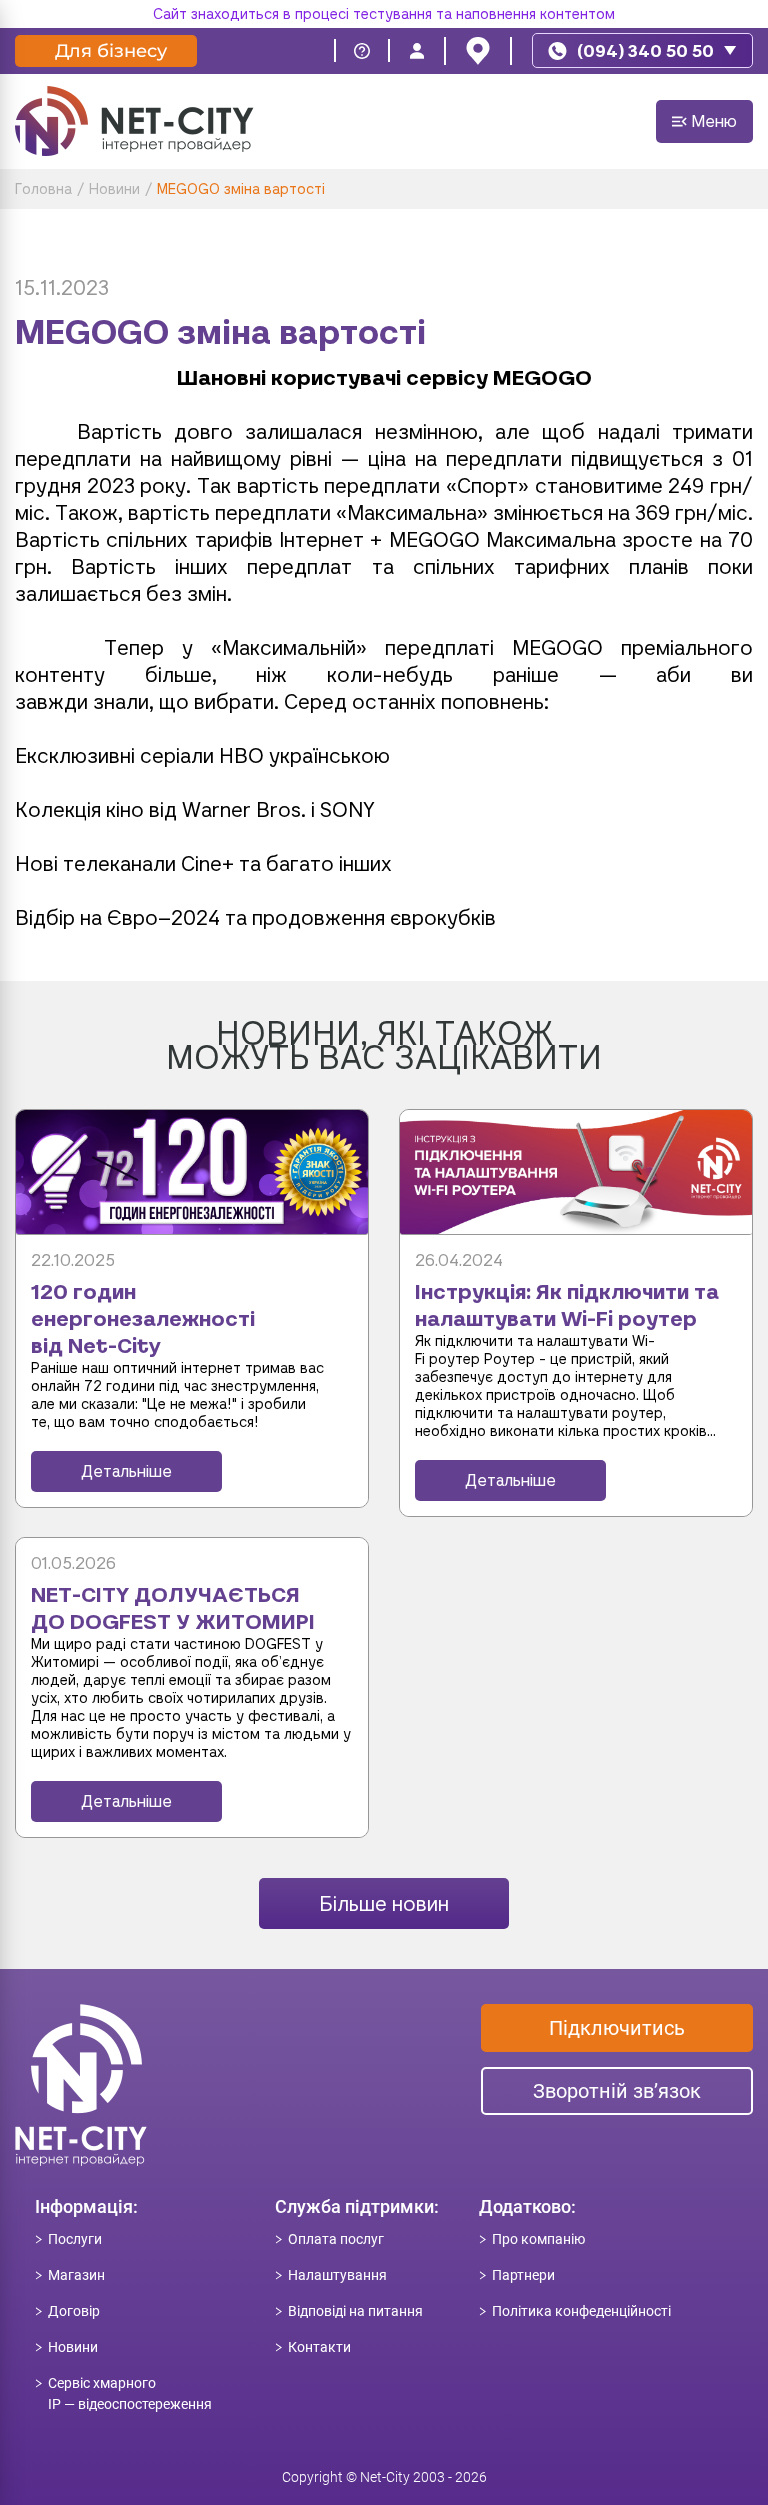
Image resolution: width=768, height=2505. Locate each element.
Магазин (76, 2275)
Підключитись (617, 2028)
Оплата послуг (336, 2239)
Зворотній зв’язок (617, 2091)
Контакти (319, 2347)
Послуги (75, 2239)
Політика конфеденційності (581, 2311)
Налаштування (337, 2275)
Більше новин (384, 1903)
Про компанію (538, 2239)
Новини (73, 2347)
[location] (478, 51)
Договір (74, 2311)
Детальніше (126, 1471)
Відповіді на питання (355, 2311)
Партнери (523, 2275)
